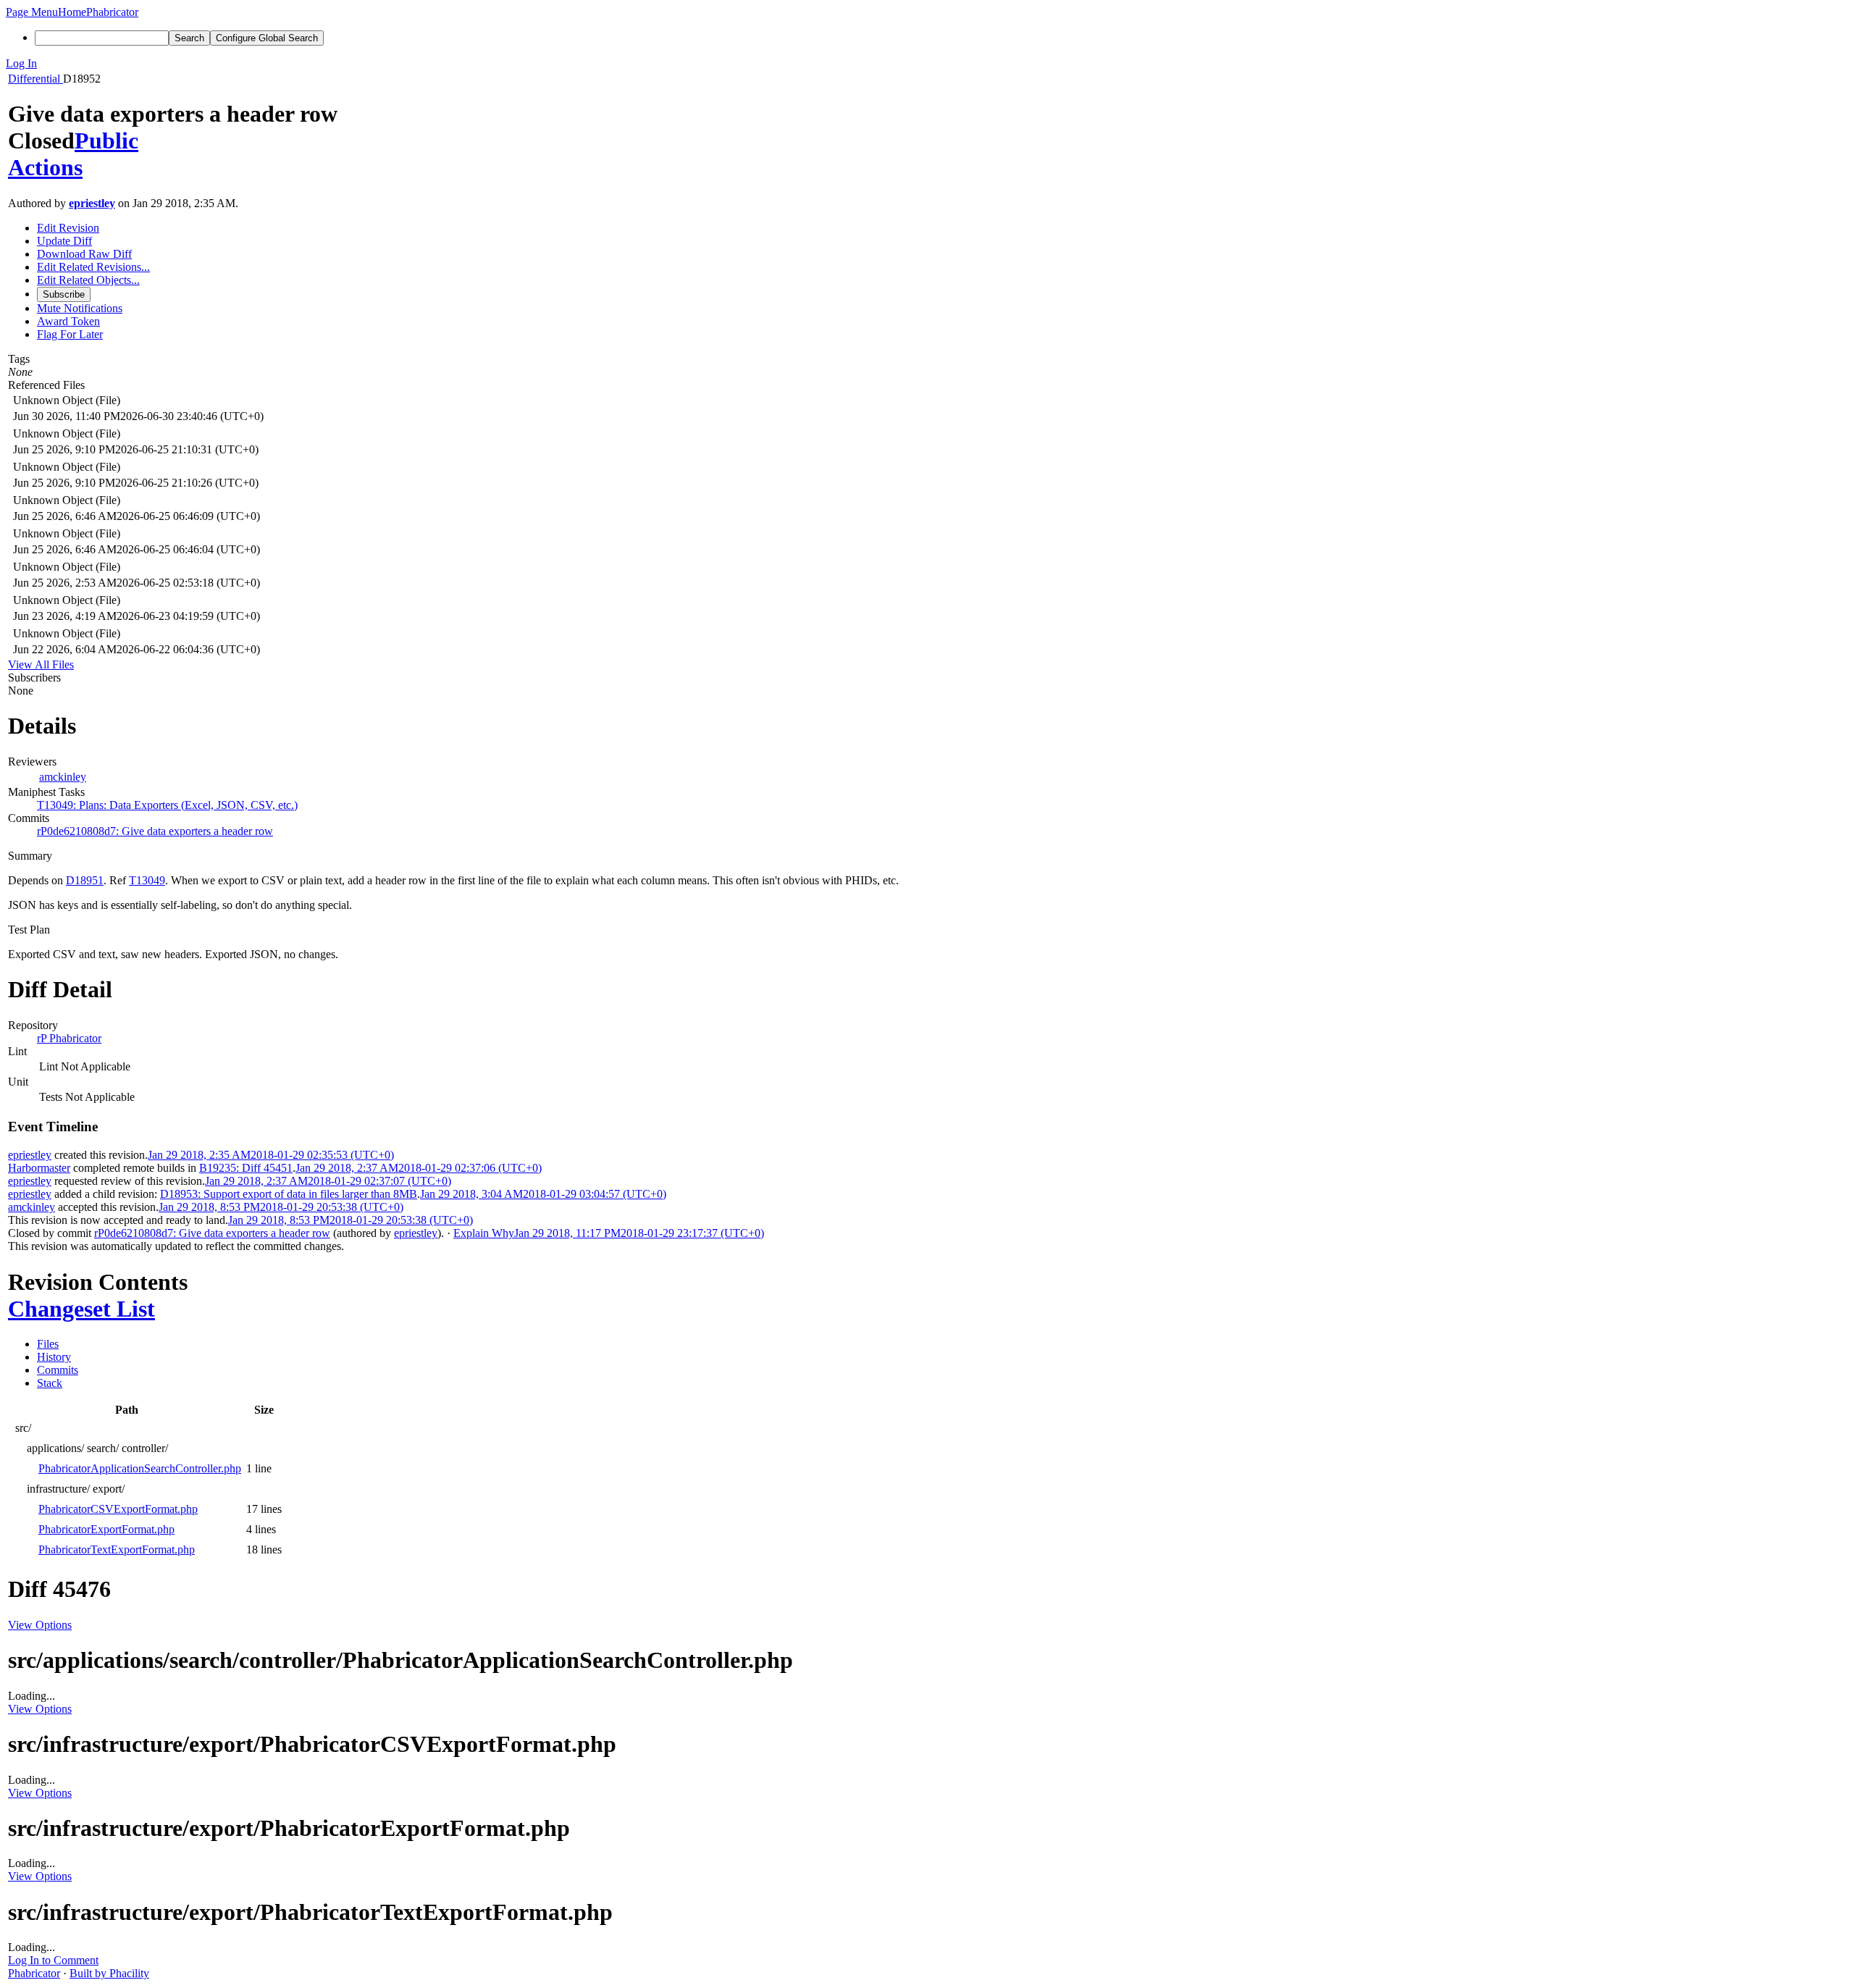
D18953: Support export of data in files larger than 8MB (289, 1194)
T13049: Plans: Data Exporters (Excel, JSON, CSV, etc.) (167, 805)
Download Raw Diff (84, 254)
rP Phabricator (69, 1038)
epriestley (92, 203)
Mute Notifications (80, 308)
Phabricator (34, 1973)
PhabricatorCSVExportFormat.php (118, 1509)
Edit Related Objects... (88, 280)
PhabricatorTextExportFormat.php (117, 1549)
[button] (32, 12)
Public (106, 140)
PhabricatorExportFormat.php (106, 1529)
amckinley (63, 777)
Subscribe (64, 294)
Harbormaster (39, 1168)
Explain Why (484, 1233)
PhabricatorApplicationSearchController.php (140, 1468)
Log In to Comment (53, 1960)
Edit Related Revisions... (93, 267)
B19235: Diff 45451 (246, 1168)
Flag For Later (70, 334)
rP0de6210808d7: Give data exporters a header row (155, 831)
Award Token (68, 321)
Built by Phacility (109, 1973)
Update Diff (64, 241)
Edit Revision (68, 228)
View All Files (41, 664)
